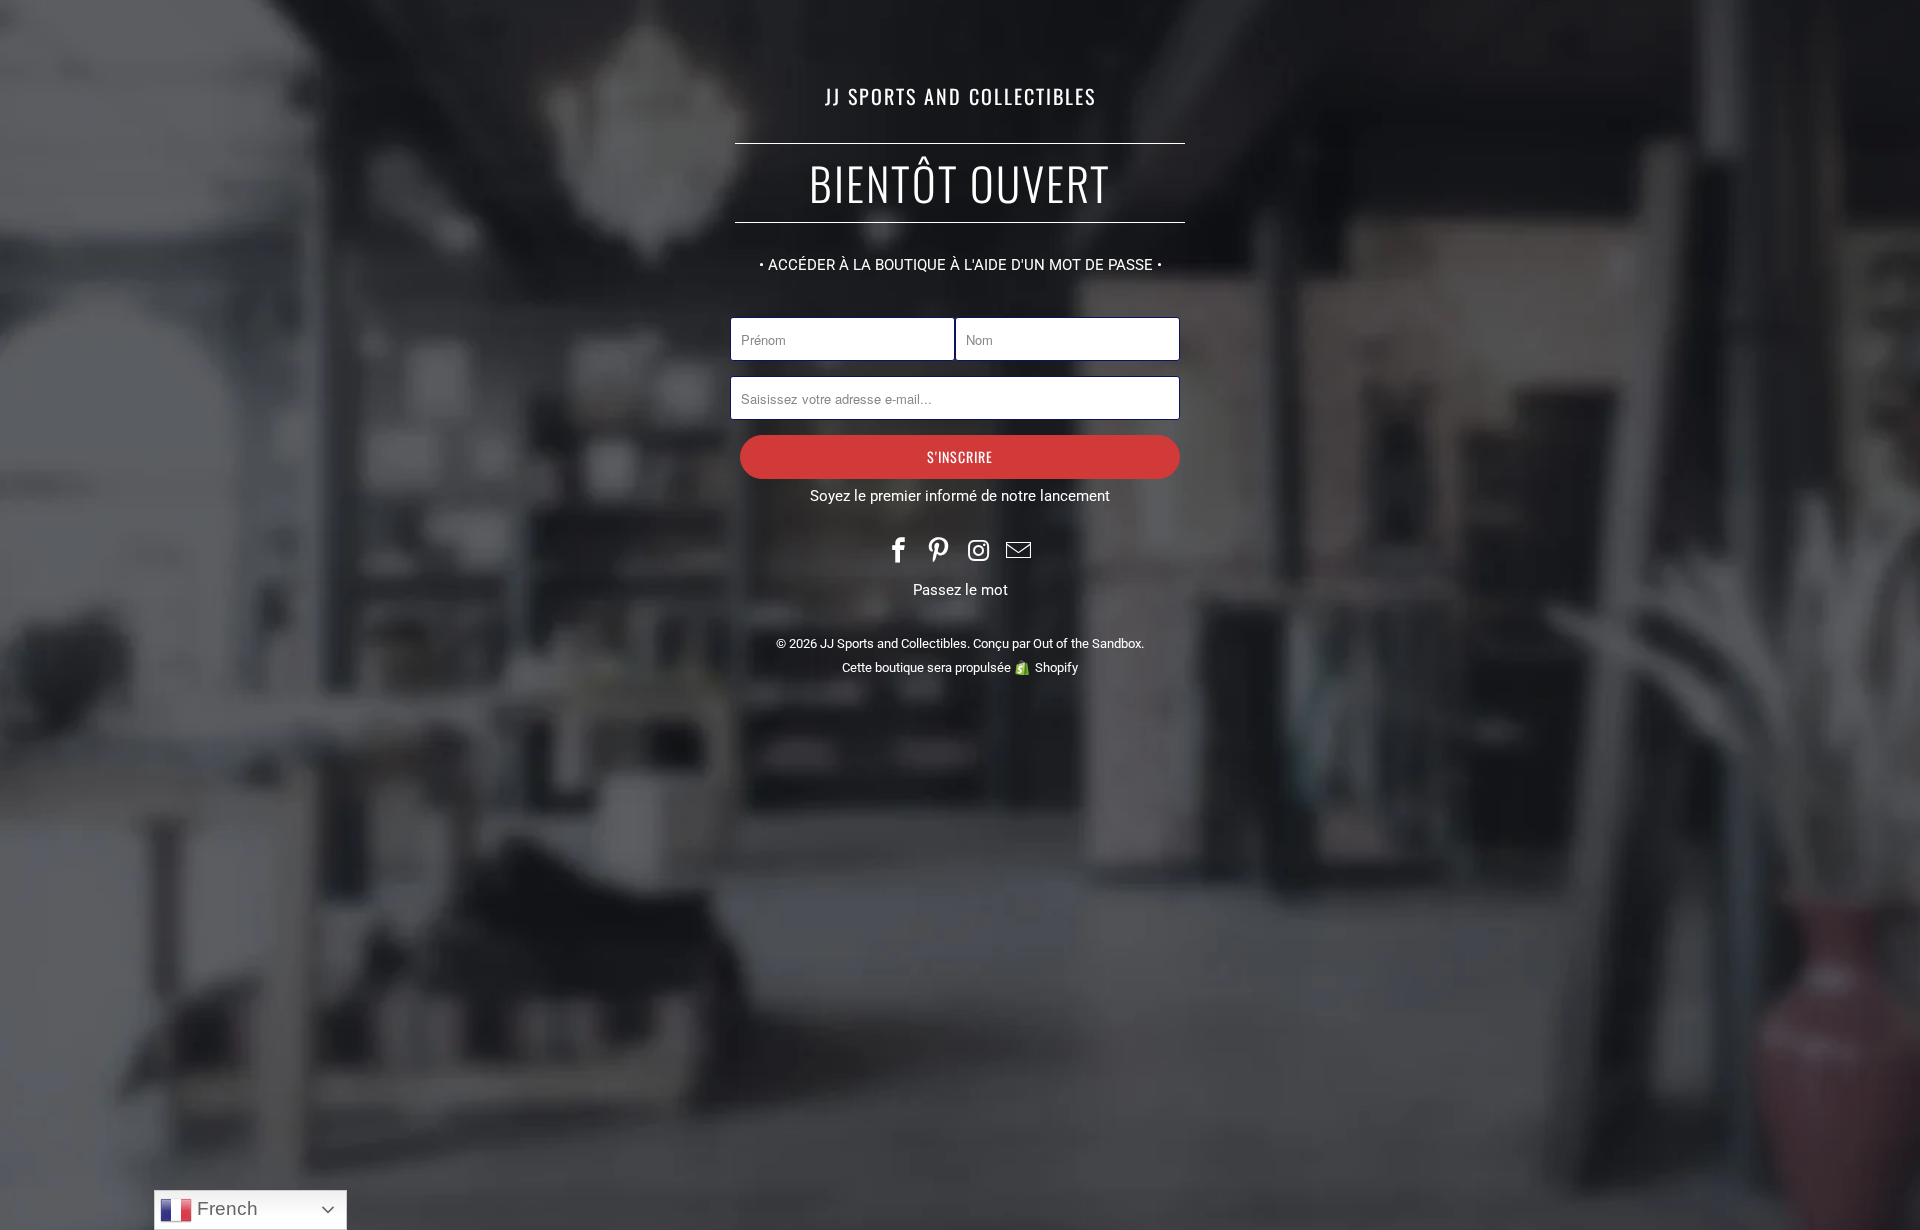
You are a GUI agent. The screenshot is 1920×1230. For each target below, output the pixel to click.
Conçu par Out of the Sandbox (1057, 643)
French (225, 1208)
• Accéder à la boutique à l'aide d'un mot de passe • (960, 265)
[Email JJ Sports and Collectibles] (1019, 552)
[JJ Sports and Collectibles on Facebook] (900, 552)
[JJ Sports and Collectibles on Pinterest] (939, 552)
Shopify (1056, 667)
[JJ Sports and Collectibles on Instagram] (979, 552)
